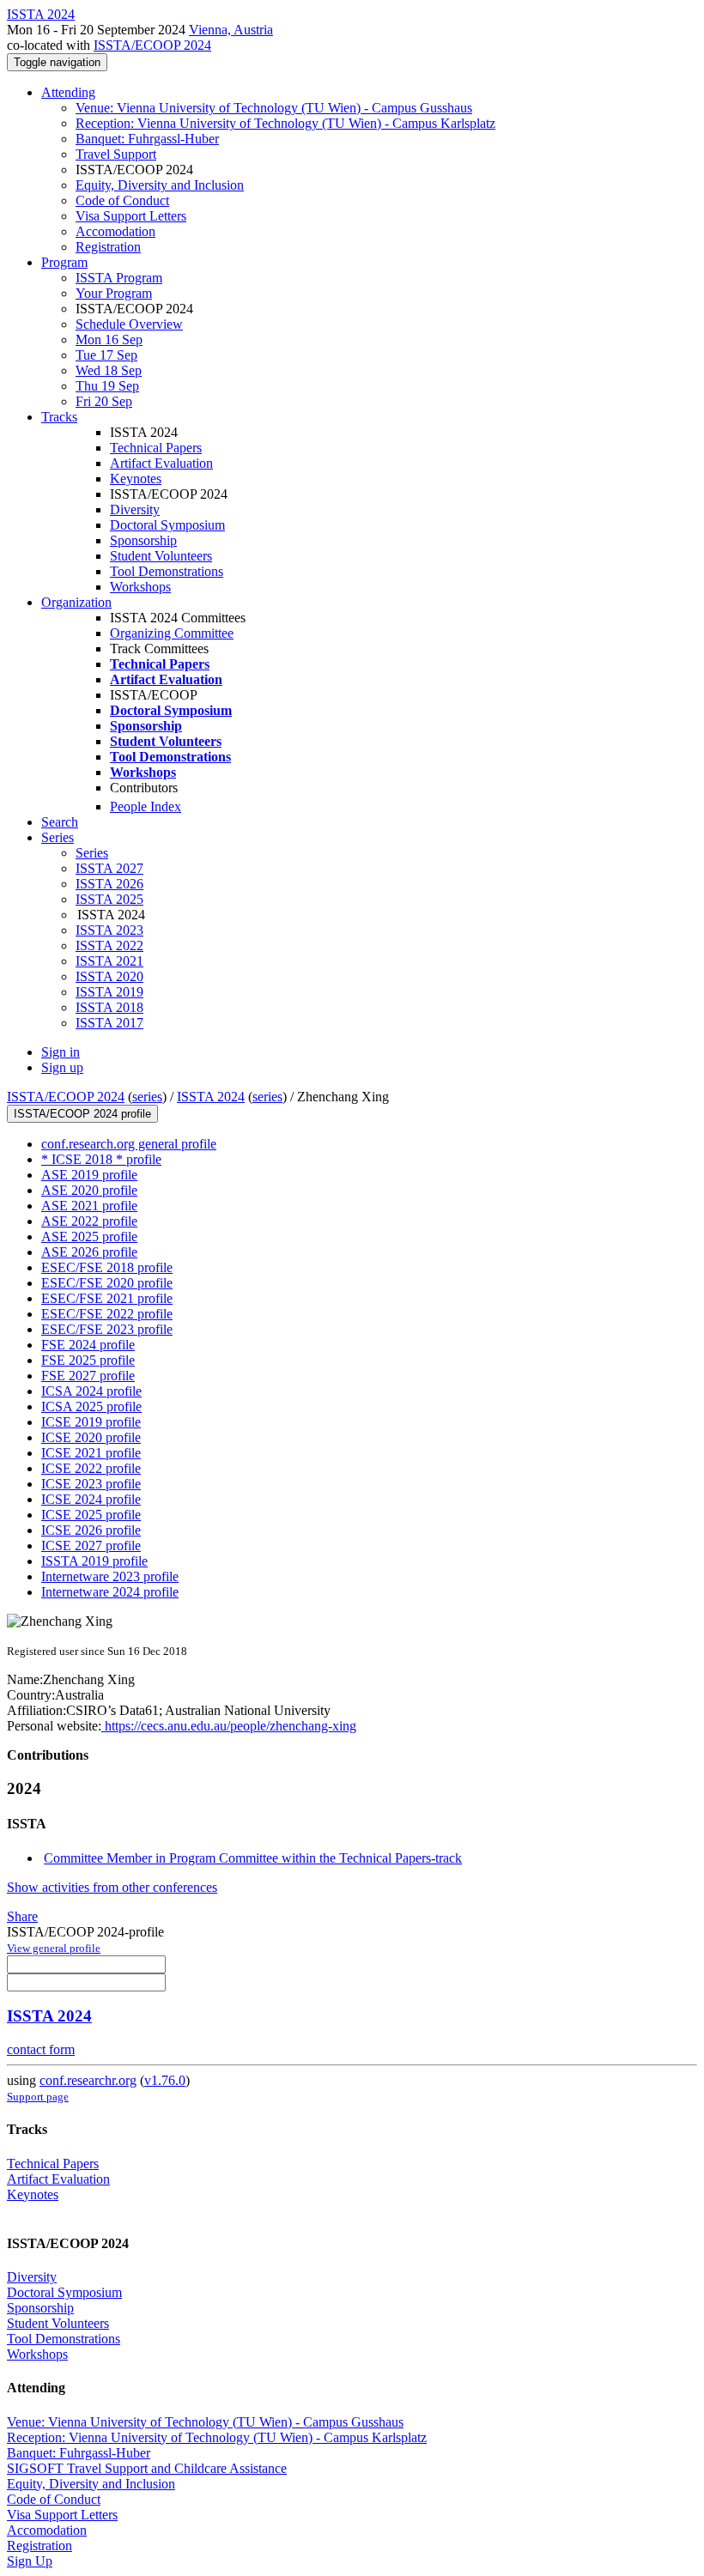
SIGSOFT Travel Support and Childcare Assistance (147, 2468)
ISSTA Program (119, 278)
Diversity (135, 509)
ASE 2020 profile (89, 1190)
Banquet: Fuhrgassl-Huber (147, 139)
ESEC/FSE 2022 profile (107, 1314)
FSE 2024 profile (88, 1345)
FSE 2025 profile (88, 1360)
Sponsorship (143, 540)
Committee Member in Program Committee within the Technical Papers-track (253, 1858)
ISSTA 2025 (109, 899)
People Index (146, 806)
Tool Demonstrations (167, 571)
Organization (76, 602)
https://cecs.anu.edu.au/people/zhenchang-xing (229, 1726)
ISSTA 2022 (109, 946)
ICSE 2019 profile (91, 1422)
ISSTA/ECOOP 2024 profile (82, 1114)
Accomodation (115, 231)
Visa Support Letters (131, 216)
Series (92, 853)
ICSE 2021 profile (91, 1453)
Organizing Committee (172, 633)
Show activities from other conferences (112, 1887)
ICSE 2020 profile (91, 1437)
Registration (108, 247)
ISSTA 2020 (109, 976)
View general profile (54, 1948)
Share (22, 1916)
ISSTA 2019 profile (94, 1561)
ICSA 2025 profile (91, 1406)
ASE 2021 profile (89, 1206)
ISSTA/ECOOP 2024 (152, 45)
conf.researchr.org (88, 2080)
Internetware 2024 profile (110, 1592)
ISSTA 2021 (109, 961)
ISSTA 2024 (211, 1097)
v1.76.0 (165, 2080)
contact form (41, 2049)
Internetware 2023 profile (110, 1576)
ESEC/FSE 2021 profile (107, 1298)
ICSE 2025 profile (91, 1515)
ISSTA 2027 (109, 868)
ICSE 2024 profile (91, 1499)
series (147, 1097)
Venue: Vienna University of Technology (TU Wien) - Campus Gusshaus (274, 108)
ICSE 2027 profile (91, 1546)
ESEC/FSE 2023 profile (107, 1329)
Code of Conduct (122, 200)
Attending (68, 92)
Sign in (61, 1052)
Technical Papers (156, 448)
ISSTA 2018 (109, 1007)
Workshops (140, 587)
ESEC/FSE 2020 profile (107, 1283)
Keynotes (136, 479)
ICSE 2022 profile (91, 1468)
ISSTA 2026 (109, 884)
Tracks (59, 417)
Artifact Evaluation (161, 463)
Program (64, 262)
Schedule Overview (129, 324)
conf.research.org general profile (129, 1144)
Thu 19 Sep (107, 386)
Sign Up (30, 2561)
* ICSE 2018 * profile (101, 1159)
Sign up (62, 1067)
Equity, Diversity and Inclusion (160, 185)
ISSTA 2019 (109, 992)
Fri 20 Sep (104, 401)
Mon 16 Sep (109, 339)
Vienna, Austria (231, 30)
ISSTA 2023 (109, 930)
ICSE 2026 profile (91, 1530)
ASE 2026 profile (89, 1252)
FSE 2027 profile (88, 1376)
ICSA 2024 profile (91, 1391)
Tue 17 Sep (106, 355)
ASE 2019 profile (89, 1175)
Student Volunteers (161, 556)
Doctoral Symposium (167, 525)
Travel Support (116, 154)
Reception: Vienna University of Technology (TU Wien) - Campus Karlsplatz (285, 123)
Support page (38, 2097)
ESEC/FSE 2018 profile (107, 1267)
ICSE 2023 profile (91, 1484)
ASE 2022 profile (89, 1221)
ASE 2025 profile (89, 1236)
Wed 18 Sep (109, 370)
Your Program (114, 293)
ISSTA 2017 (109, 1023)
